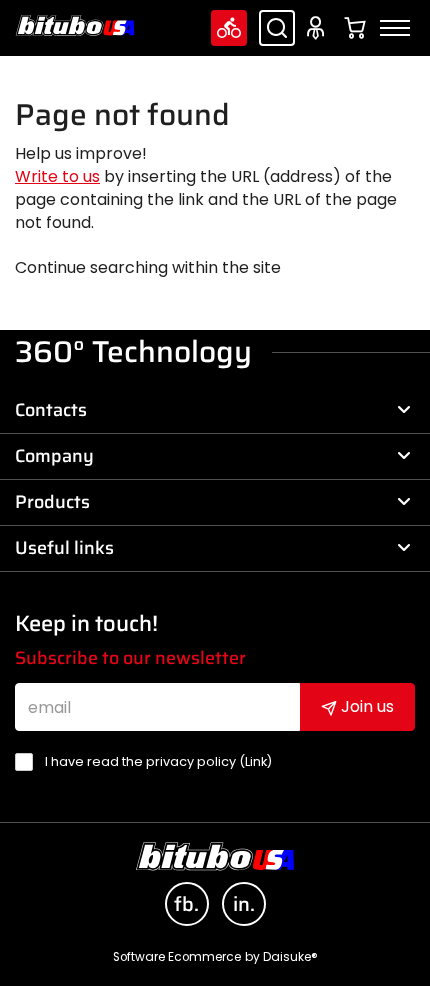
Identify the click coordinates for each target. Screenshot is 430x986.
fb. (186, 904)
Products (52, 502)
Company (54, 456)
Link (256, 761)
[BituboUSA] (75, 25)
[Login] (319, 28)
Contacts (51, 410)
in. (244, 904)
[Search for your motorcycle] (229, 28)
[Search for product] (277, 28)
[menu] (395, 28)
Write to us (57, 176)
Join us (365, 706)
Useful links (64, 548)
